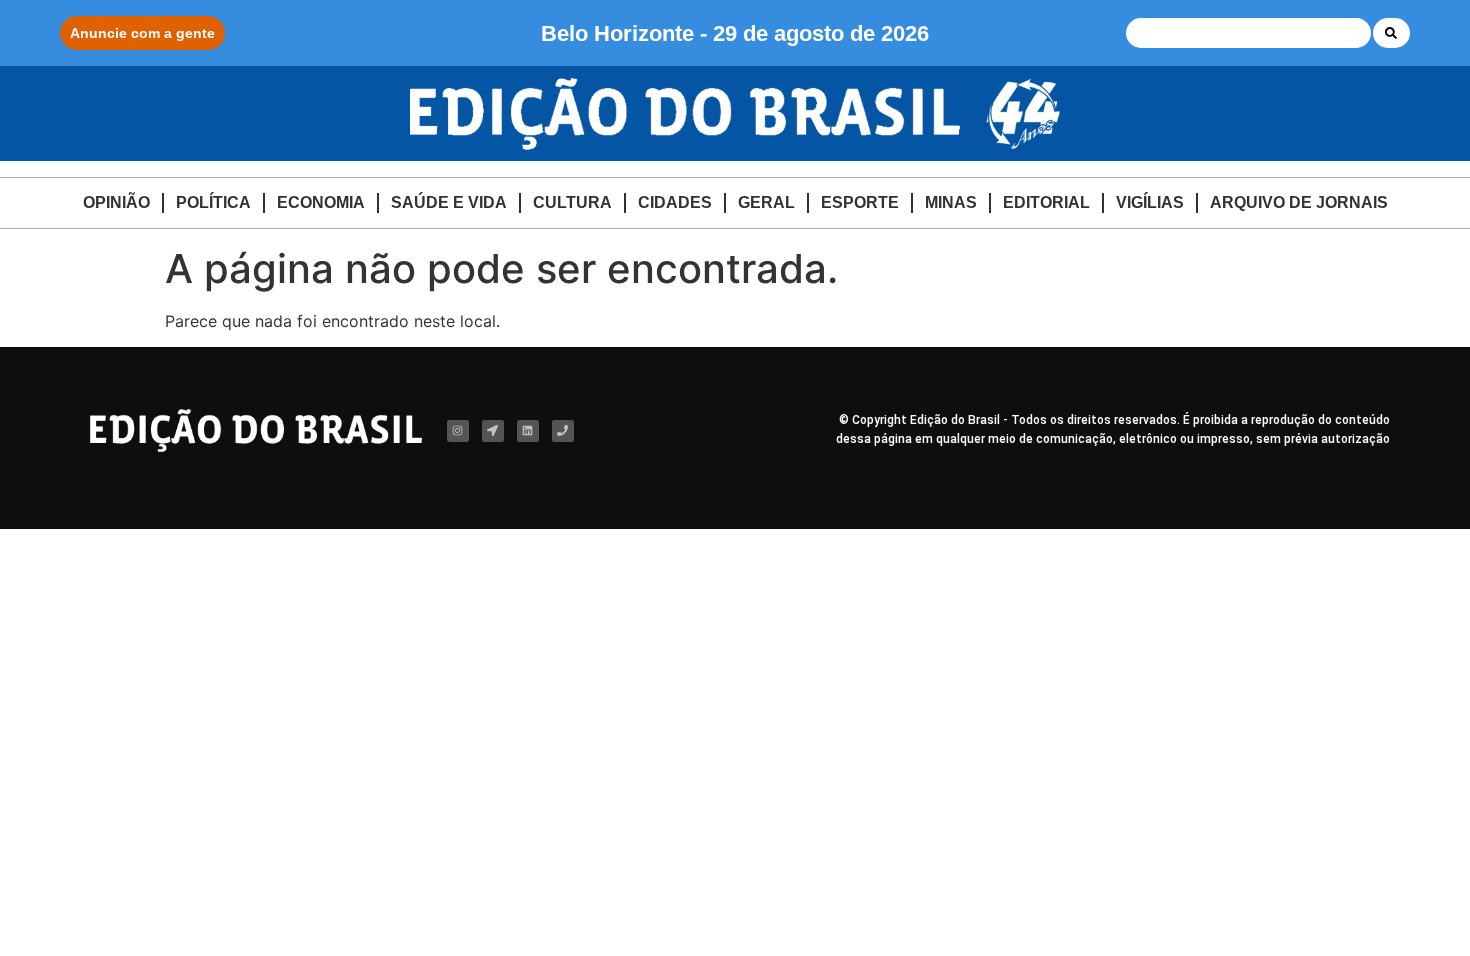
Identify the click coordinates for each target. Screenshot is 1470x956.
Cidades (675, 202)
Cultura (572, 202)
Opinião (116, 202)
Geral (766, 202)
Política (213, 202)
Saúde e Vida (449, 202)
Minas (951, 202)
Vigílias (1150, 202)
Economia (321, 202)
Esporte (860, 202)
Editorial (1046, 202)
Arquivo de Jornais (1299, 202)
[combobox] (1248, 33)
